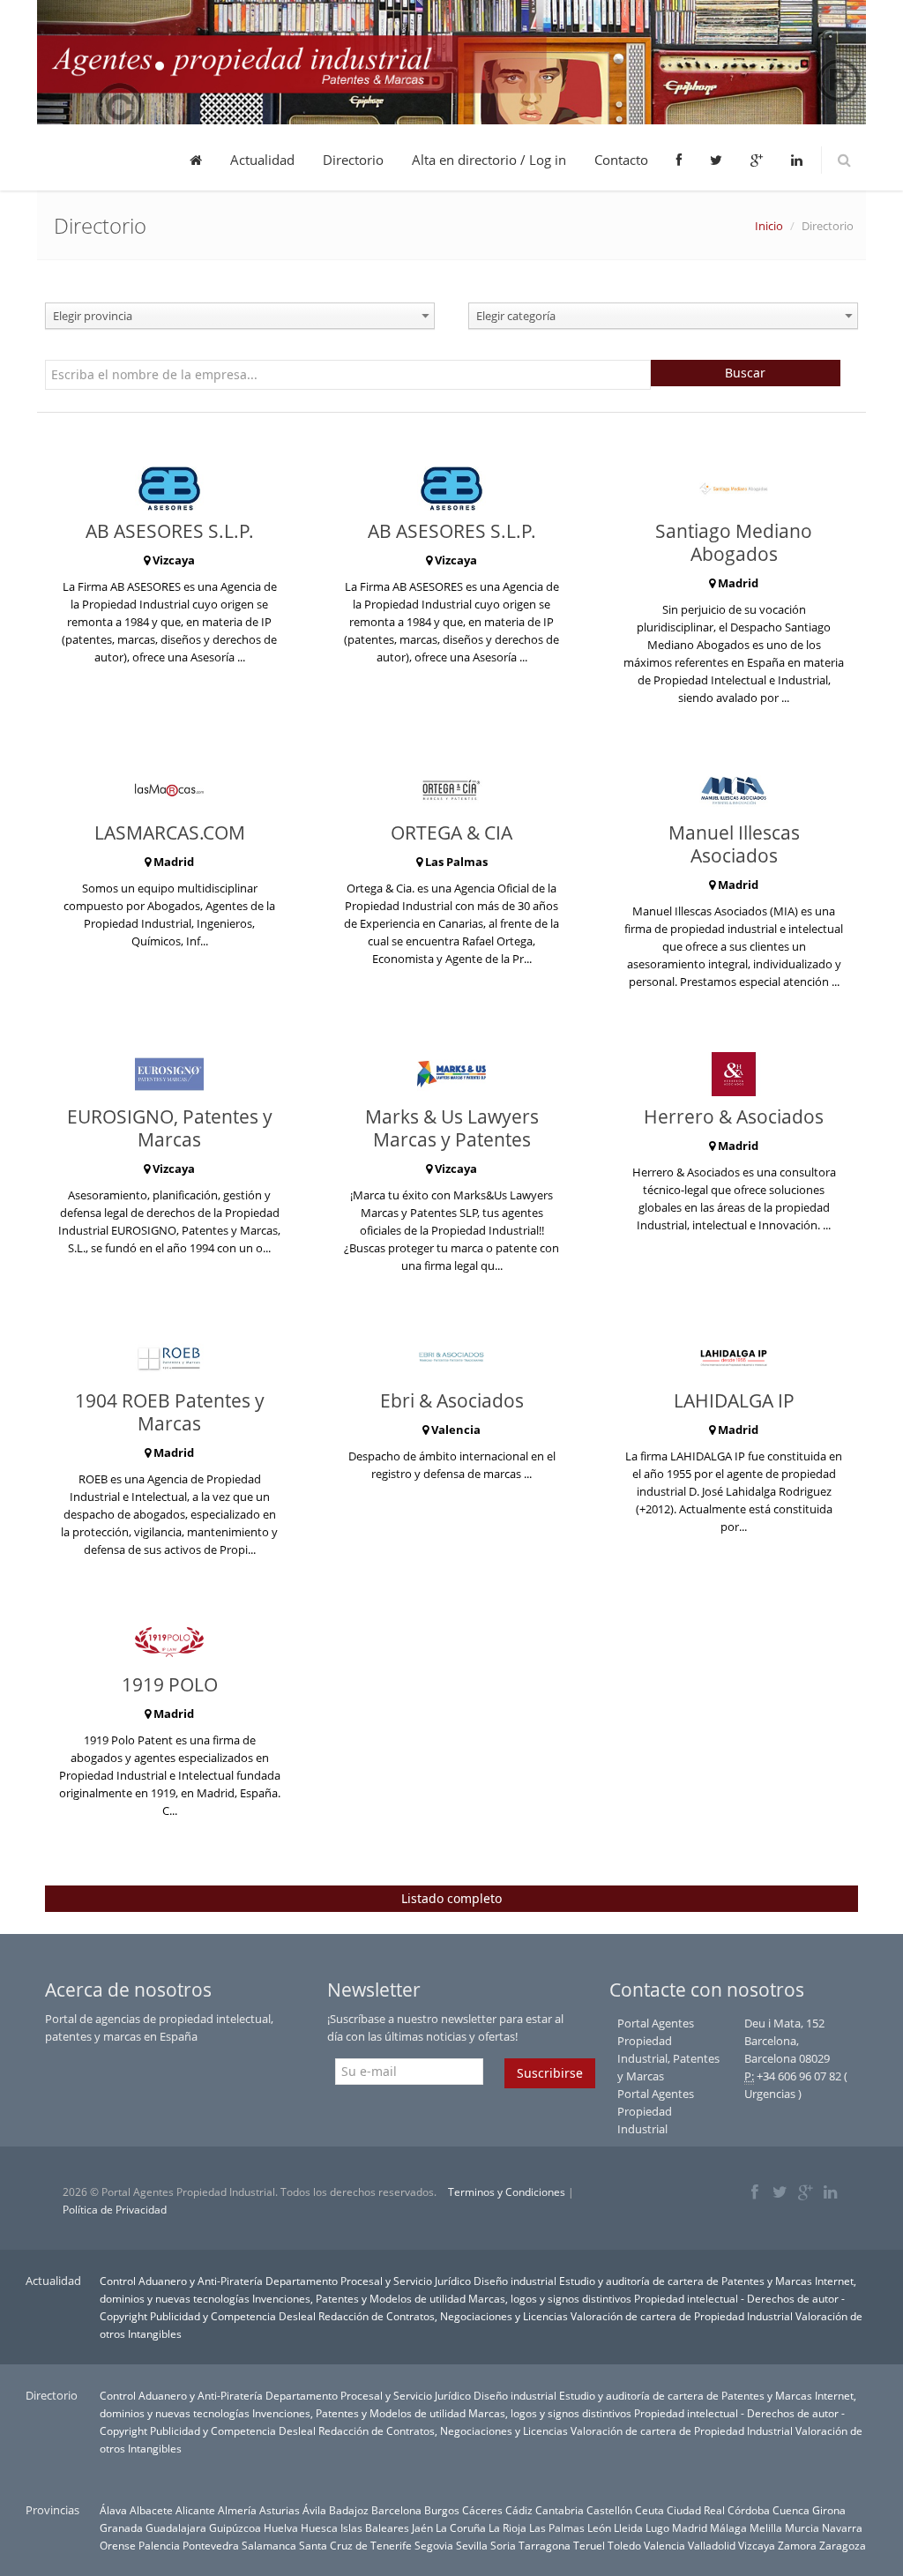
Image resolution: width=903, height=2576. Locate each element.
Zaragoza (843, 2545)
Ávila (314, 2510)
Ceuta (649, 2510)
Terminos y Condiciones (507, 2192)
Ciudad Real (696, 2510)
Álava (113, 2510)
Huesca (319, 2527)
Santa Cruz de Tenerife (355, 2545)
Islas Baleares (375, 2527)
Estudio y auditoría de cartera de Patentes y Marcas (686, 2281)
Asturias (280, 2510)
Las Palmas (557, 2527)
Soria (503, 2545)
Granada (121, 2527)
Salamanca (269, 2545)
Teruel (589, 2545)
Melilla (766, 2527)
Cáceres (482, 2510)
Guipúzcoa (235, 2527)
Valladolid (712, 2545)
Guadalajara (176, 2527)
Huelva (281, 2527)
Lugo (657, 2527)
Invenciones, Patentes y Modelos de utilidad (359, 2298)
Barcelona (396, 2510)
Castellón (609, 2510)
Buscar (745, 373)
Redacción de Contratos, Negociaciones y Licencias (443, 2316)
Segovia (434, 2545)
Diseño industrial (515, 2281)
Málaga (728, 2527)
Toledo (624, 2545)
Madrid (690, 2527)
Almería (237, 2510)
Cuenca (791, 2510)
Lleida (628, 2527)
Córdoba (749, 2510)
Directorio (353, 160)
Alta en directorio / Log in (489, 160)
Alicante (195, 2510)
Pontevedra (211, 2545)
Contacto (621, 160)
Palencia (159, 2545)
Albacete (151, 2510)
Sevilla (472, 2545)
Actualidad (262, 160)
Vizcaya (757, 2545)
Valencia (664, 2545)
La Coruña (461, 2527)
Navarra (842, 2527)
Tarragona (545, 2545)
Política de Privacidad (115, 2210)
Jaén (422, 2527)
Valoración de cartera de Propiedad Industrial (682, 2316)
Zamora (797, 2545)
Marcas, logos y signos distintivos (550, 2298)
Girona (829, 2510)
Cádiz (519, 2510)
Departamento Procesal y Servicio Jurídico (368, 2281)
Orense (118, 2545)
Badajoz (349, 2510)
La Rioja (507, 2527)
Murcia (802, 2527)
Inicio (769, 226)
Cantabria (560, 2510)
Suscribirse (550, 2073)
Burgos (442, 2510)
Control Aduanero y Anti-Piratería (181, 2281)
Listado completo (451, 1898)
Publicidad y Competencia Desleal (233, 2316)
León (599, 2527)
